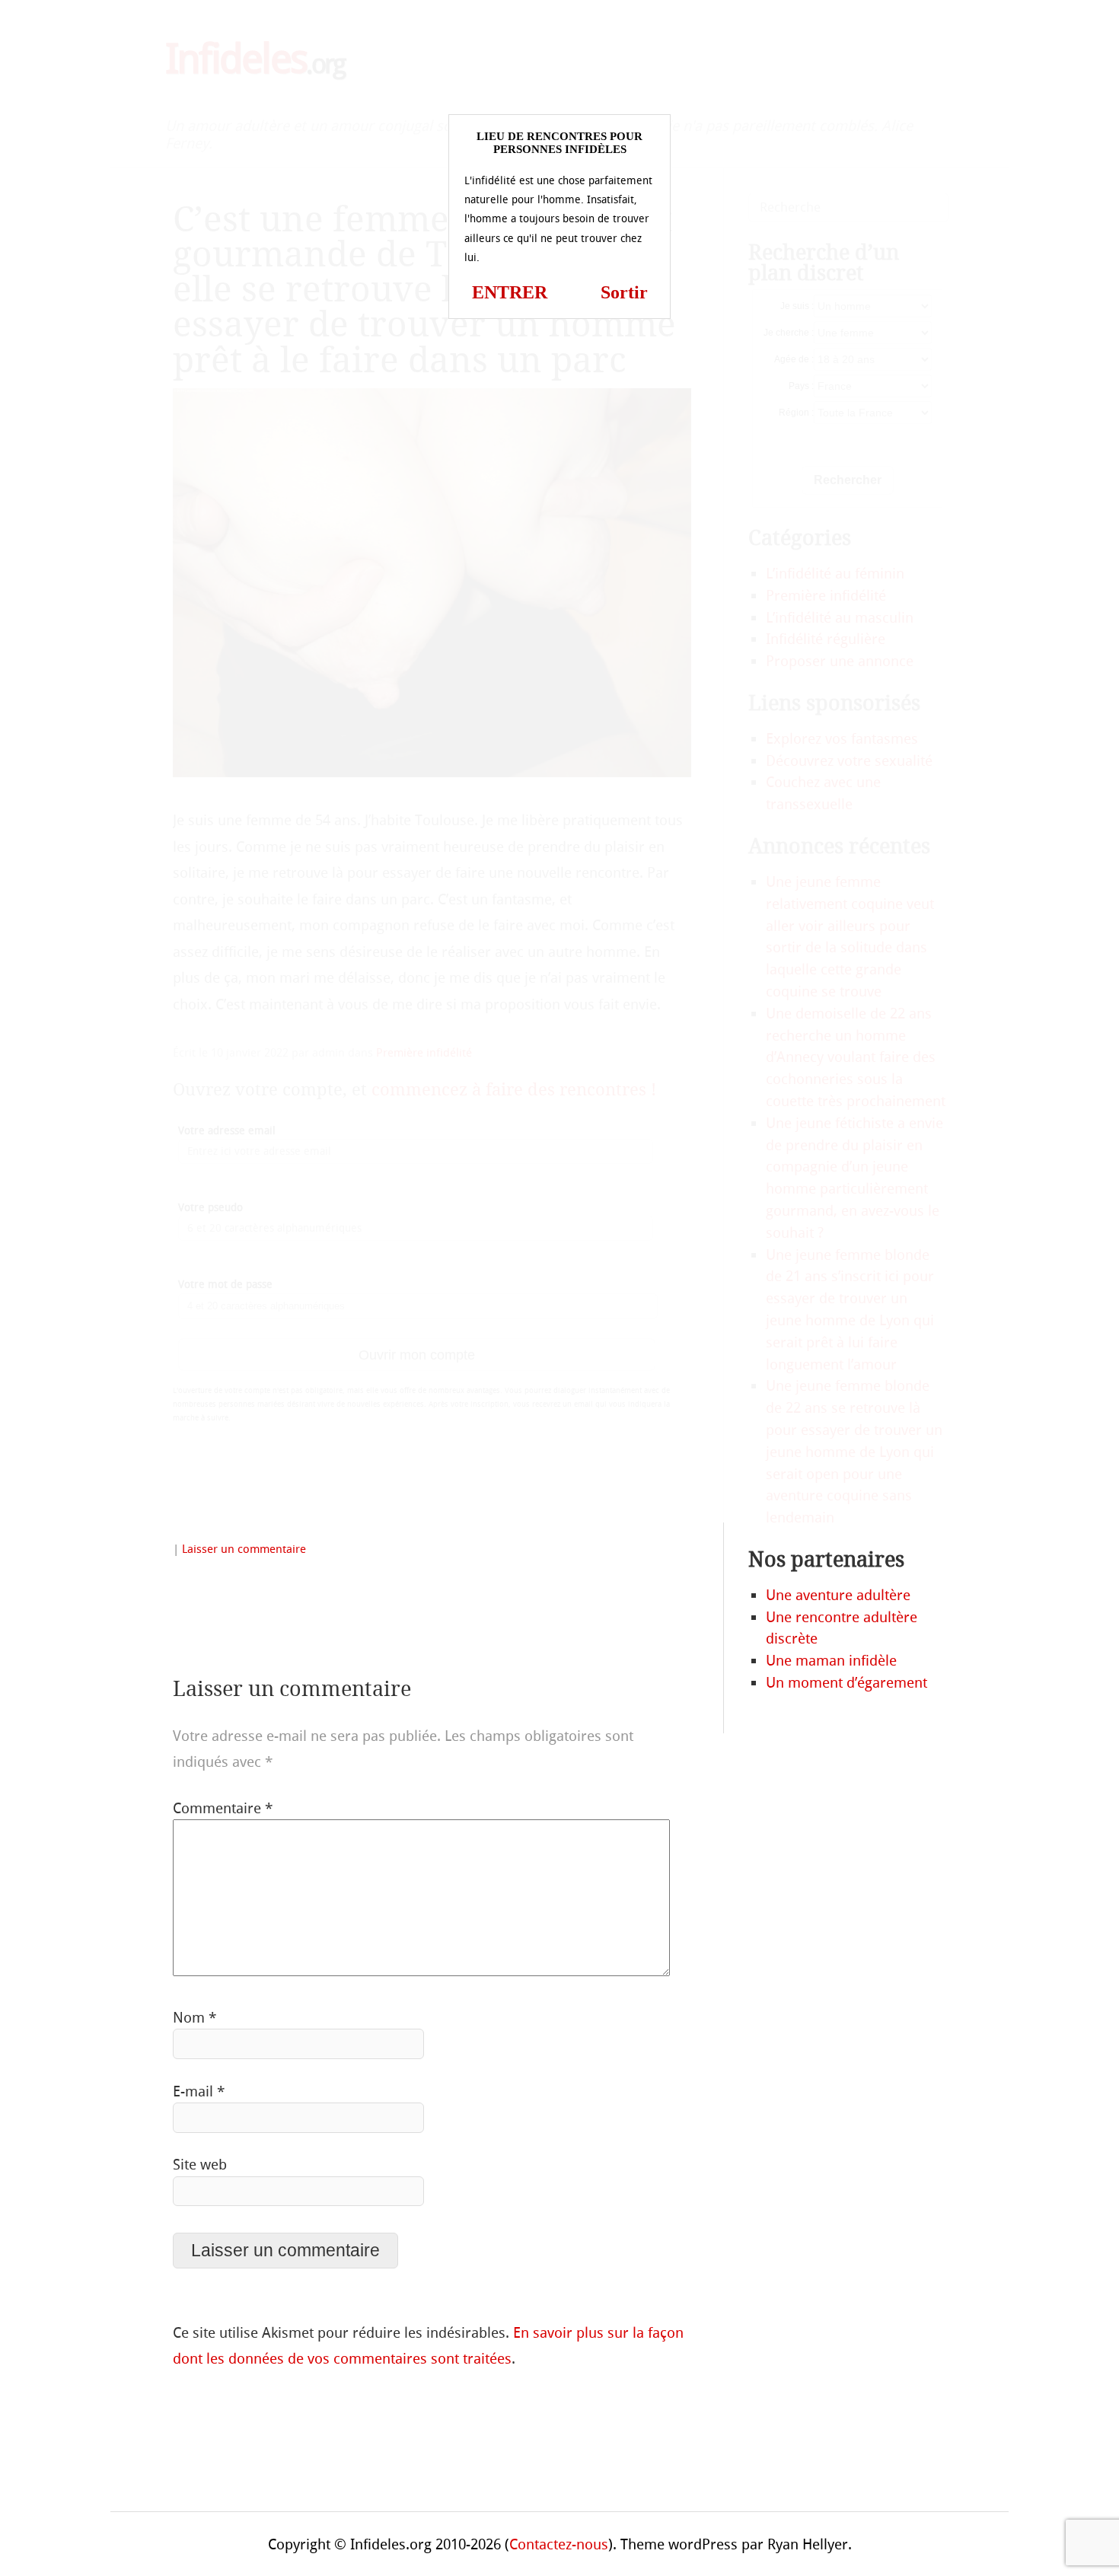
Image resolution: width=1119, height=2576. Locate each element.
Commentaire (223, 1808)
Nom (194, 2018)
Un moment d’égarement (846, 1683)
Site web (200, 2165)
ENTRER (510, 292)
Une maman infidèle (831, 1661)
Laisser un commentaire (244, 1549)
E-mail (199, 2091)
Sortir (624, 292)
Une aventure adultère (838, 1595)
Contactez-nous (559, 2544)
